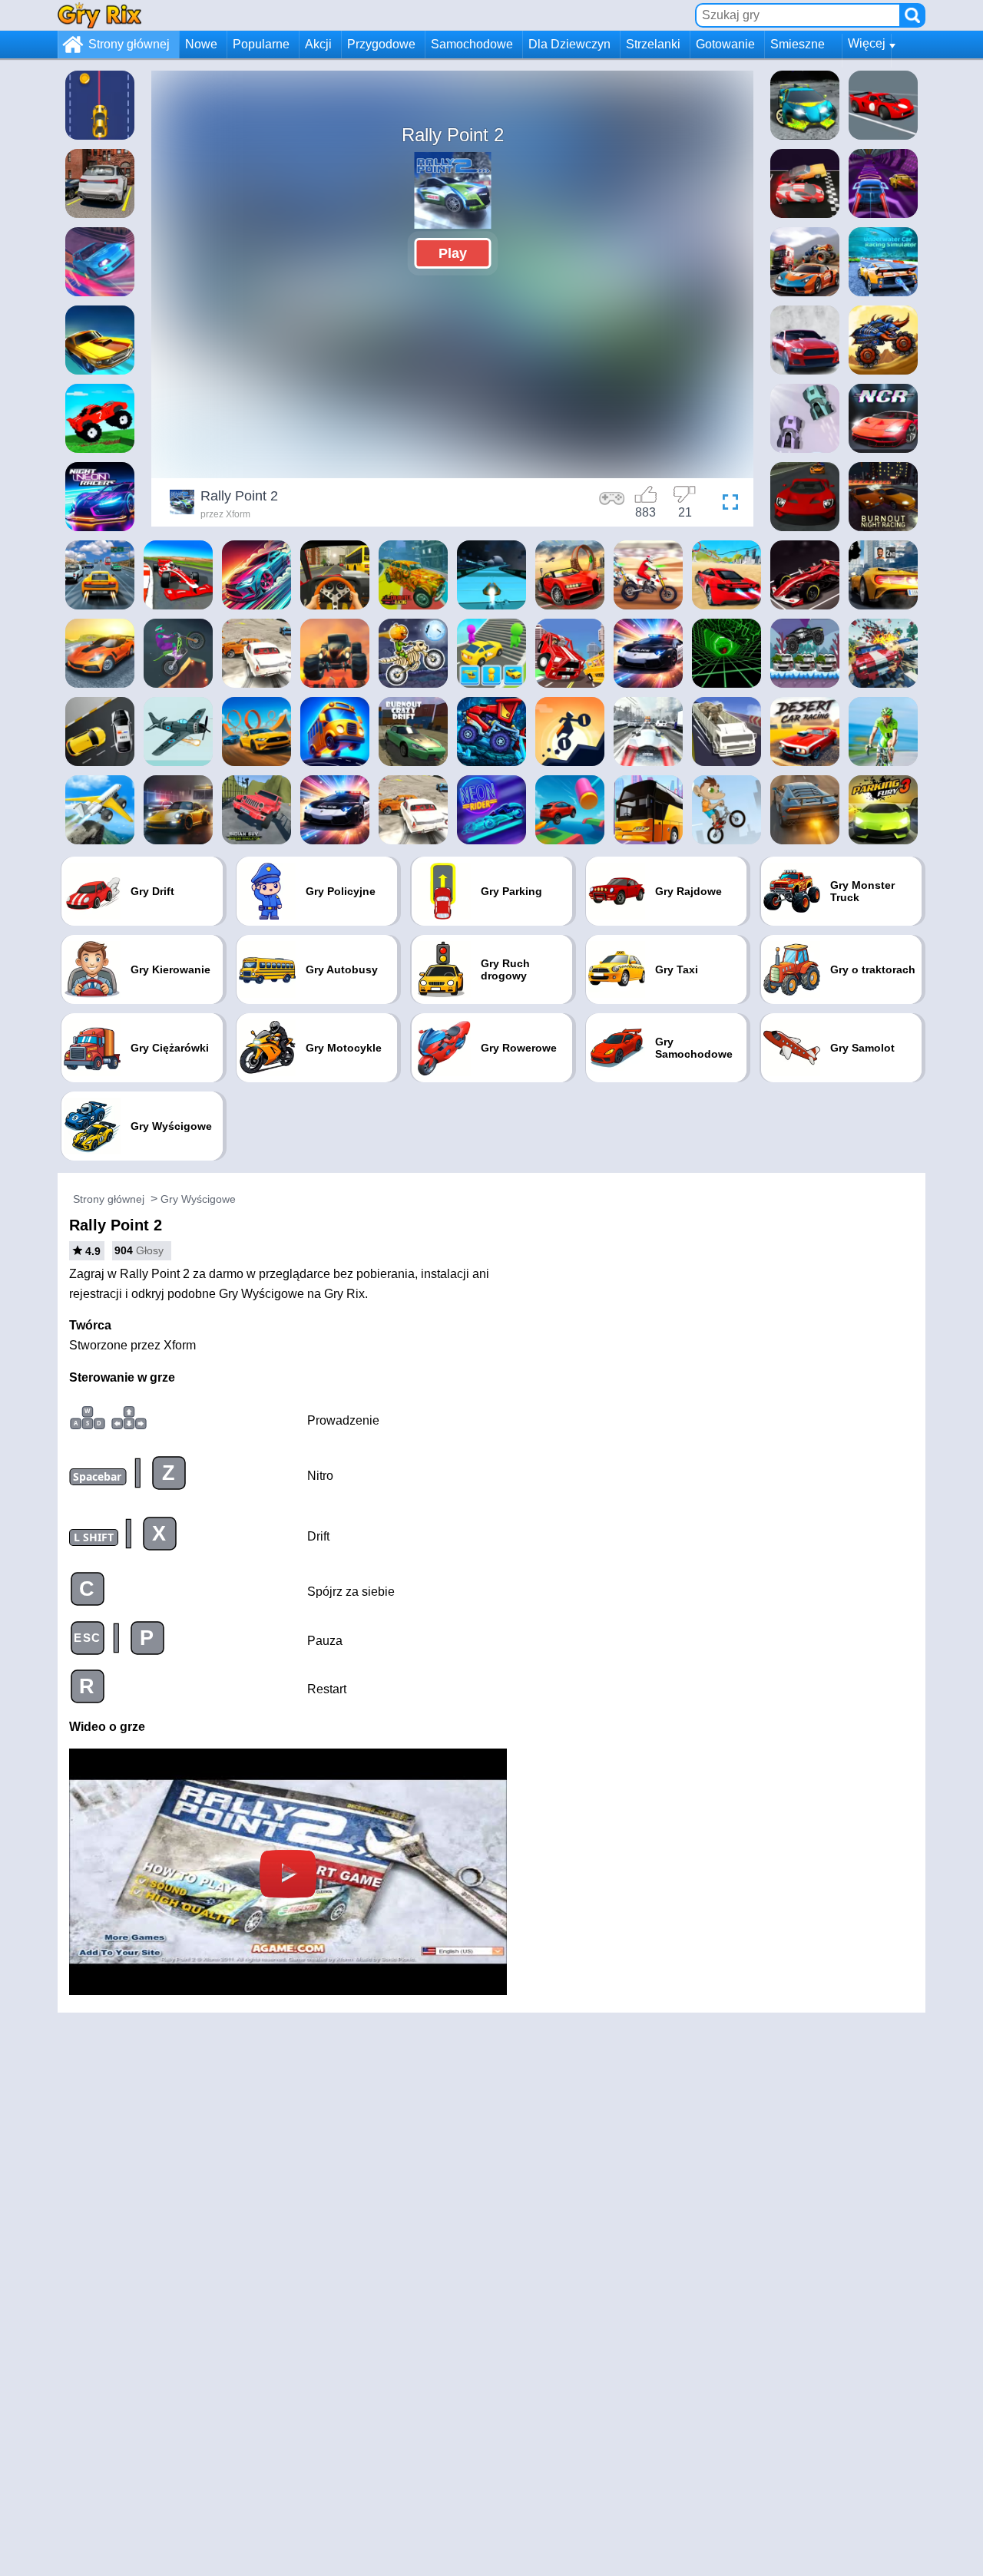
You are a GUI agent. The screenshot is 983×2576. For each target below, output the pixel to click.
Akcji (318, 44)
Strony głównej (129, 44)
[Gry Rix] (99, 15)
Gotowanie (725, 44)
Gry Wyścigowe (198, 1199)
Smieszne (798, 44)
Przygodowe (381, 44)
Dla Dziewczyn (569, 44)
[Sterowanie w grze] (612, 504)
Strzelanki (653, 44)
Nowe (201, 44)
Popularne (261, 44)
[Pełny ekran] (726, 504)
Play (453, 253)
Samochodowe (472, 44)
